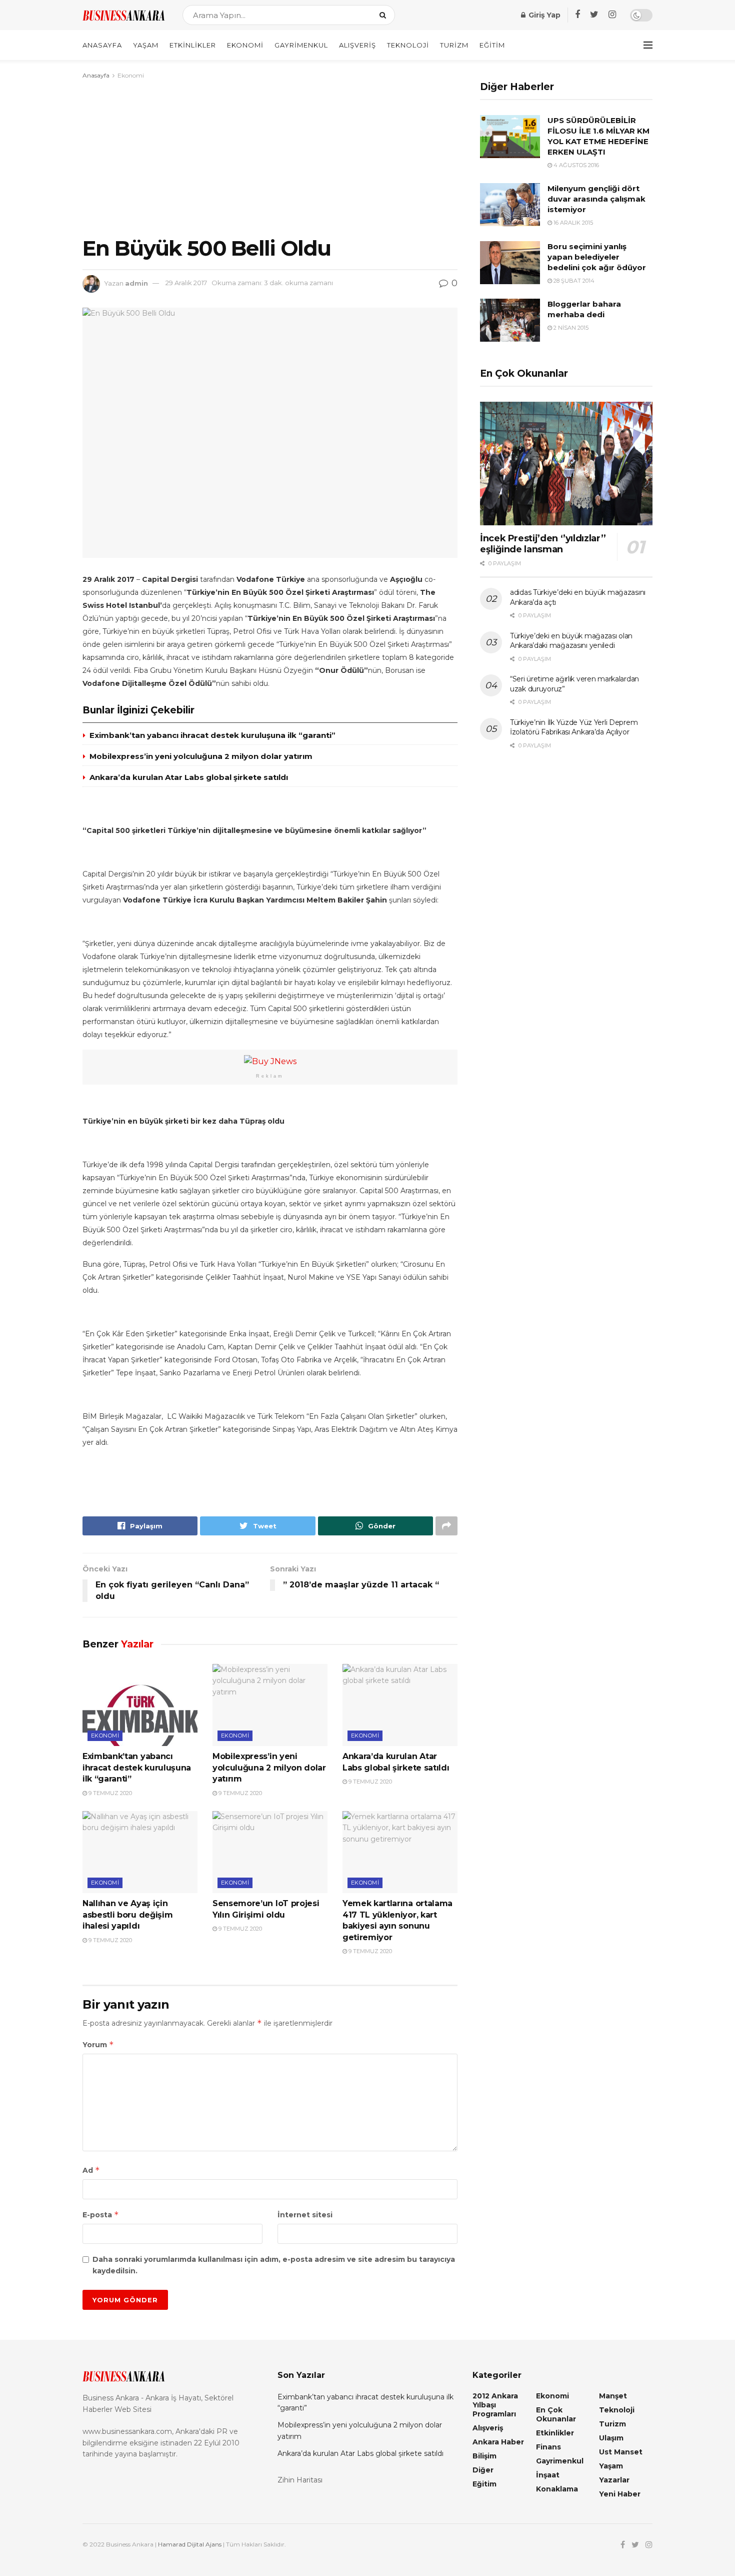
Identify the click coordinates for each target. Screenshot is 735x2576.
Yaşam (146, 45)
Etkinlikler (193, 45)
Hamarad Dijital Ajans (190, 2544)
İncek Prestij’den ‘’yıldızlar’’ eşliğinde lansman (543, 544)
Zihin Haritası (300, 2480)
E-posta (101, 2215)
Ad (91, 2170)
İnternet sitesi (305, 2215)
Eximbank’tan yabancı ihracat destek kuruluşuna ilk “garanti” (212, 735)
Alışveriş (357, 45)
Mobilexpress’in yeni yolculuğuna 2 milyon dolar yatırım (201, 756)
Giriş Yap (543, 15)
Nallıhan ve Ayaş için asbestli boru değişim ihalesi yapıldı (127, 1915)
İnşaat (548, 2475)
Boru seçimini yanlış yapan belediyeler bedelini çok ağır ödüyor (597, 257)
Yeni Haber (620, 2494)
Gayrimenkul (301, 45)
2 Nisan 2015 (570, 328)
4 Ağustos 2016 (575, 165)
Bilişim (484, 2456)
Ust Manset (621, 2452)
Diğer (483, 2470)
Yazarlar (614, 2480)
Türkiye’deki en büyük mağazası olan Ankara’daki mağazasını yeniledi (571, 641)
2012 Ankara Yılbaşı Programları (495, 2405)
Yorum (98, 2044)
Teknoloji (408, 45)
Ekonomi (245, 45)
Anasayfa (102, 45)
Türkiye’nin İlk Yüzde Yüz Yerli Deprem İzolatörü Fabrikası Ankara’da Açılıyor (574, 727)
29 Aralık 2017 (186, 283)
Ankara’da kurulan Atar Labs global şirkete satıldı (189, 777)
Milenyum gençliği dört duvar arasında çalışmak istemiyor (596, 199)
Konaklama (557, 2489)
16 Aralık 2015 (572, 223)
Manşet (613, 2396)
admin (136, 283)
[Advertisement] (270, 156)
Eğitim (492, 45)
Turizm (454, 45)
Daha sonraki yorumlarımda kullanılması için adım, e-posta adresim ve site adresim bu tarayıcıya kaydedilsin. (274, 2265)
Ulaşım (611, 2438)
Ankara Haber (498, 2442)
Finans (548, 2447)
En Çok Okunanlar (556, 2414)
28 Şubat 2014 (573, 281)
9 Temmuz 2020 (109, 1793)
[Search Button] (385, 15)
